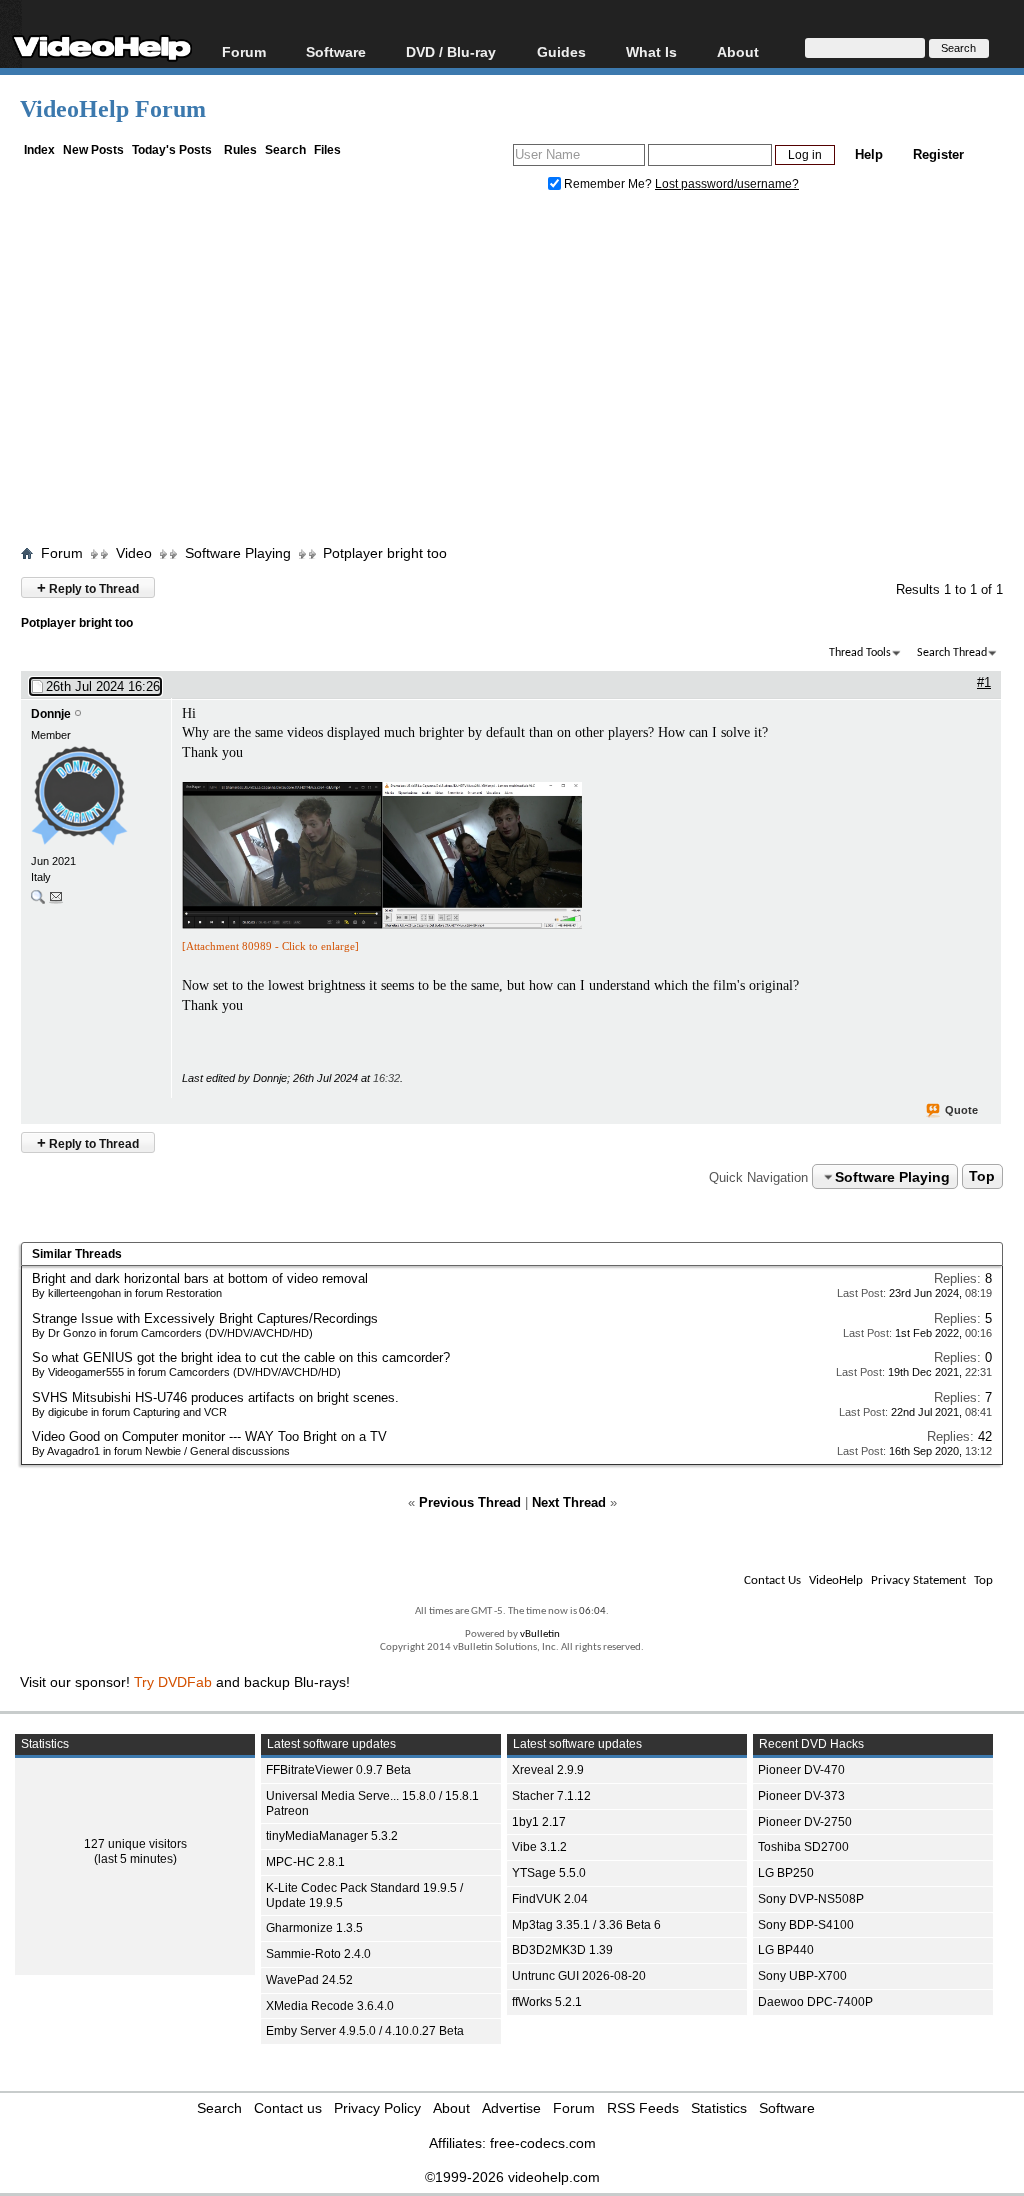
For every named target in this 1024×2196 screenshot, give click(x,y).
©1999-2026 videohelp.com (512, 2177)
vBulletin (540, 1634)
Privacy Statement (918, 1580)
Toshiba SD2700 (803, 1847)
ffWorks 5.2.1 (547, 2002)
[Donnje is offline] (96, 798)
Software (336, 51)
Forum (244, 51)
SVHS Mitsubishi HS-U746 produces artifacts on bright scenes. (215, 1397)
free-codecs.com (543, 2143)
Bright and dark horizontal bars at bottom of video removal (200, 1278)
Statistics (719, 2108)
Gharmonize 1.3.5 (314, 1928)
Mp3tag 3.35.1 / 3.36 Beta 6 (586, 1925)
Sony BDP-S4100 (806, 1925)
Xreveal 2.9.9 (548, 1770)
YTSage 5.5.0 (549, 1873)
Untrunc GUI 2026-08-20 (579, 1976)
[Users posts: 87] (38, 901)
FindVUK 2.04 (550, 1899)
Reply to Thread (88, 587)
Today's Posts (172, 150)
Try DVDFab (173, 1682)
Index (39, 150)
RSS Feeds (643, 2108)
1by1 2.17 (539, 1822)
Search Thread (952, 653)
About (451, 2108)
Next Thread (569, 1502)
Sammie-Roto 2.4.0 (318, 1954)
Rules (240, 150)
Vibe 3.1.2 (539, 1847)
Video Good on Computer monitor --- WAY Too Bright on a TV (209, 1436)
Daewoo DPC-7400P (815, 2002)
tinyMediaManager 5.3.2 (332, 1836)
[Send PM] (56, 901)
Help (869, 154)
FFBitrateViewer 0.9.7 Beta (338, 1770)
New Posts (93, 150)
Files (327, 150)
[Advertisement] (522, 373)
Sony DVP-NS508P (811, 1899)
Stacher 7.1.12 (551, 1796)
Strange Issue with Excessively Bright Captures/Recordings (205, 1318)
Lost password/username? (727, 184)
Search (285, 150)
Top (982, 1177)
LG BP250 (786, 1873)
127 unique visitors (135, 1844)
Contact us (288, 2108)
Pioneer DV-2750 (805, 1822)
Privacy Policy (377, 2108)
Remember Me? (608, 184)
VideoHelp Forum (113, 109)
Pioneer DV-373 (801, 1796)
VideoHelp (836, 1580)
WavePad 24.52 (309, 1980)
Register (938, 154)
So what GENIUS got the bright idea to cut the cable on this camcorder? (241, 1357)
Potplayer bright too (385, 553)
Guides (561, 51)
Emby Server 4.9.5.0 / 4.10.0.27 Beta (365, 2031)
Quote (961, 1110)
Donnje (51, 714)
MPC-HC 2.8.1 (305, 1862)
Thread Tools (860, 653)
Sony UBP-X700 (802, 1976)
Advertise (511, 2108)
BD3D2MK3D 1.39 (562, 1950)
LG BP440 (786, 1950)
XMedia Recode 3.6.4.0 (330, 2006)
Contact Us (772, 1580)
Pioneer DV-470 (801, 1770)
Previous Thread (470, 1502)
